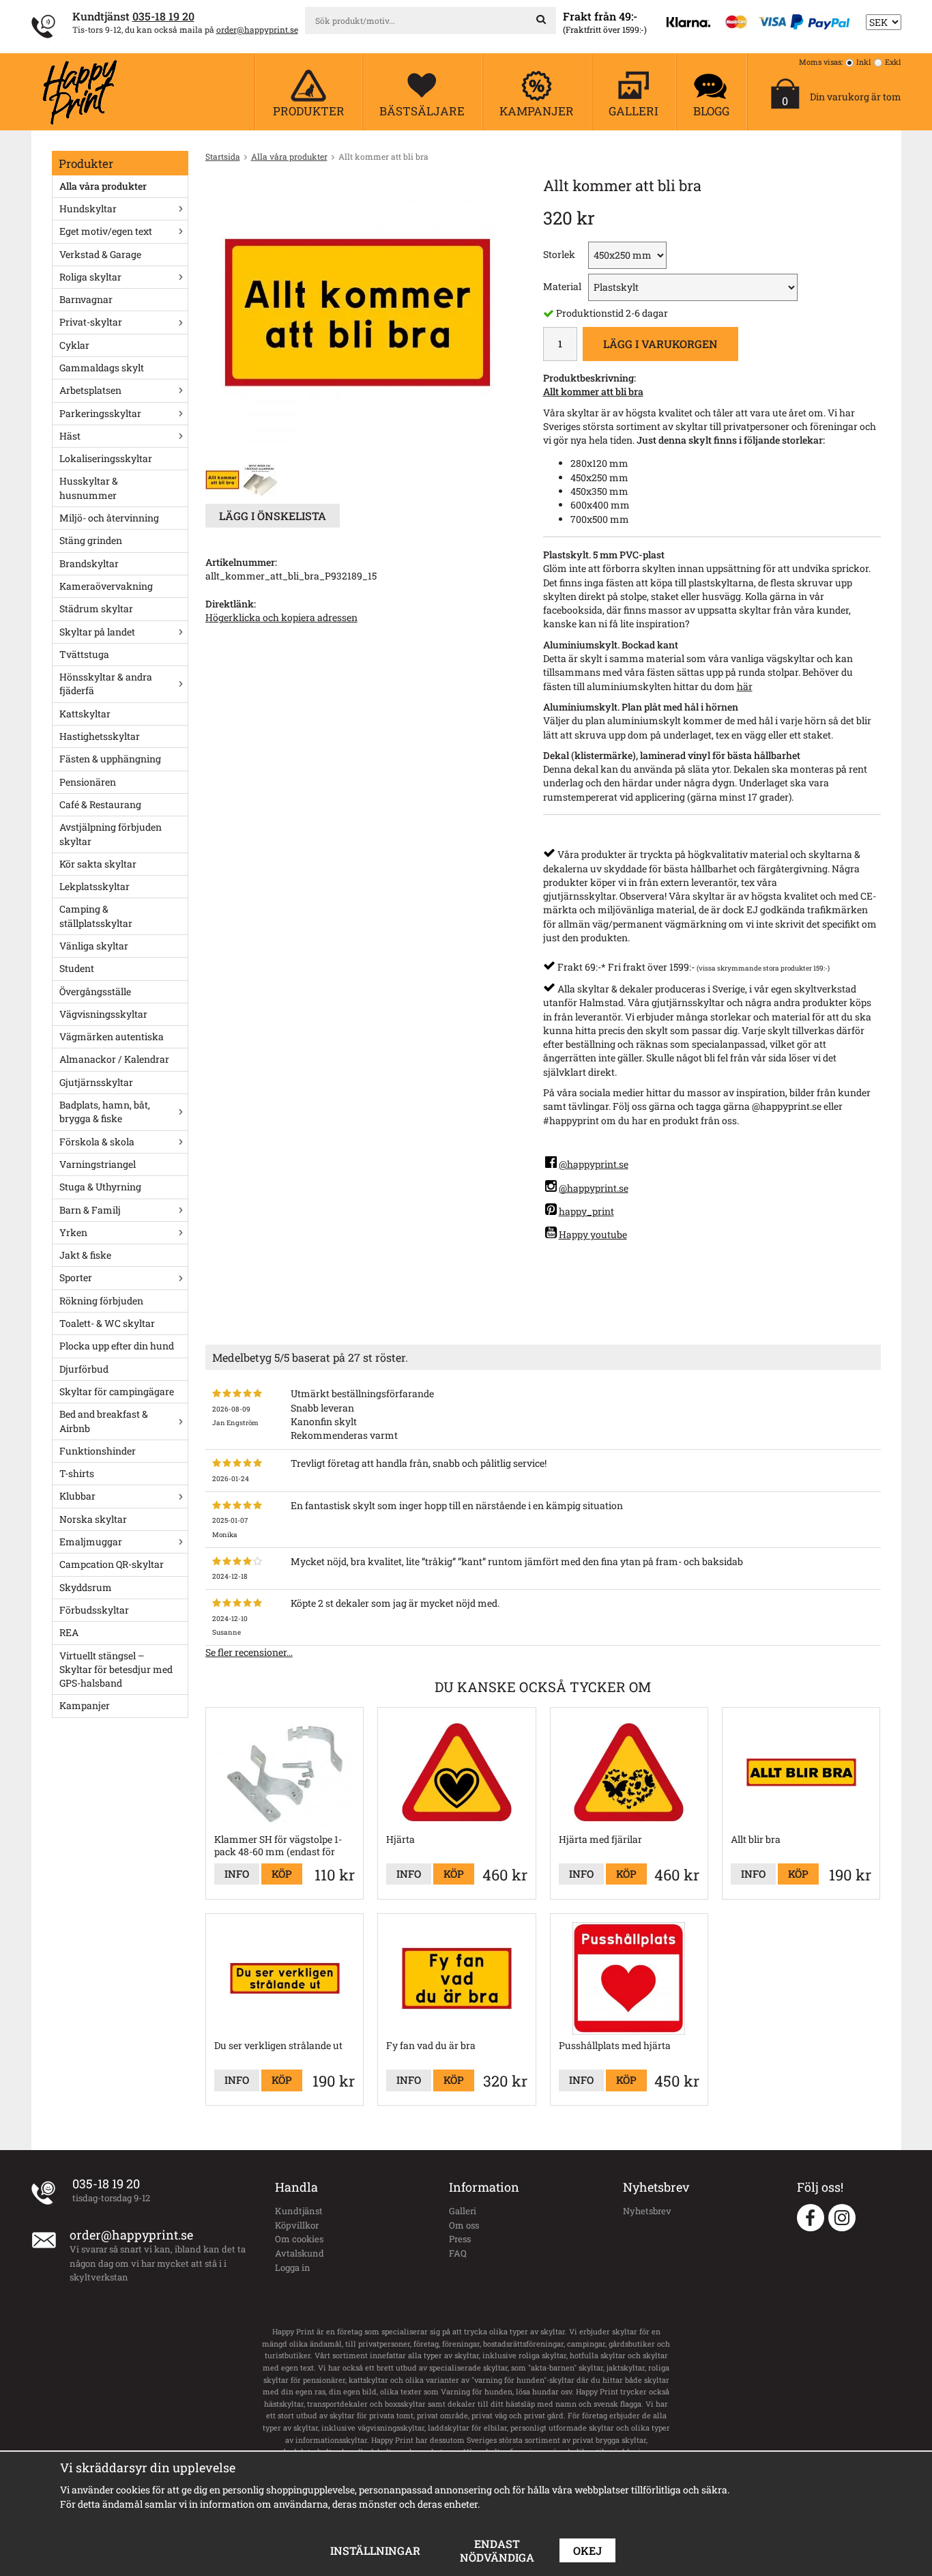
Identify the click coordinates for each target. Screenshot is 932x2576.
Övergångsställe (95, 991)
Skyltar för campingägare (117, 1391)
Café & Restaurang (100, 804)
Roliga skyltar (90, 277)
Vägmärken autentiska (112, 1036)
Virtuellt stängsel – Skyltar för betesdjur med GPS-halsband (116, 1670)
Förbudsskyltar (94, 1610)
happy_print (586, 1211)
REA (69, 1632)
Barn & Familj (90, 1210)
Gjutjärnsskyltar (96, 1082)
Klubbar (77, 1496)
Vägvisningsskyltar (103, 1014)
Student (77, 968)
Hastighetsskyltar (100, 736)
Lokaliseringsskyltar (106, 458)
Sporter (76, 1277)
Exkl (893, 62)
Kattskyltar (85, 714)
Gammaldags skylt (102, 368)
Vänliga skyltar (94, 946)
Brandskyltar (89, 563)
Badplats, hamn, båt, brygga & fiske (105, 1112)
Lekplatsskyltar (94, 886)
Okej (587, 2550)
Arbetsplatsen (90, 390)
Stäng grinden (91, 540)
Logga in (293, 2267)
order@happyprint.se (257, 29)
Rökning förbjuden (101, 1301)
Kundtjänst (299, 2211)
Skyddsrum (86, 1587)
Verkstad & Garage (100, 254)
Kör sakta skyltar (98, 864)
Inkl (864, 62)
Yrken (73, 1232)
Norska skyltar (93, 1519)
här (745, 686)
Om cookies (299, 2239)
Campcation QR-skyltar (112, 1564)
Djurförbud (84, 1369)
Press (460, 2239)
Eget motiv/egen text (106, 231)
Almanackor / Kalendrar (114, 1059)
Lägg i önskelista (273, 516)
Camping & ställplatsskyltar (96, 916)
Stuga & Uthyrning (100, 1187)
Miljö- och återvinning (109, 518)
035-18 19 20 (163, 16)
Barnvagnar (86, 299)
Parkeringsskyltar (100, 413)
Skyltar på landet (97, 632)
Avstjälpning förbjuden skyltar (111, 834)
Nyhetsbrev (647, 2211)
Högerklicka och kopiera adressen (281, 617)
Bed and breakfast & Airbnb (104, 1421)
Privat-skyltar (91, 322)
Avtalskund (300, 2253)
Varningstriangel (98, 1164)
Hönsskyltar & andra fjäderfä (106, 684)
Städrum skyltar (96, 609)
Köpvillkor (297, 2225)
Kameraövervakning (106, 586)
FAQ (458, 2253)
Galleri (463, 2211)
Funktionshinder (98, 1451)
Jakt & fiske (85, 1255)
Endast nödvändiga (497, 2550)
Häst (70, 436)
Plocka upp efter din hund (117, 1346)
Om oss (464, 2225)
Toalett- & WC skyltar (107, 1323)
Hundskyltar (88, 209)
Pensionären (88, 782)
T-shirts (77, 1473)
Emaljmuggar (91, 1542)
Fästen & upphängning (110, 759)
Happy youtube (593, 1234)
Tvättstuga (84, 654)
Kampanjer (85, 1705)
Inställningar (375, 2550)
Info (237, 1874)
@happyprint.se (594, 1164)
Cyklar (74, 345)
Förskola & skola (97, 1142)
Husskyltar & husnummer (89, 488)
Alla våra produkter (103, 186)
